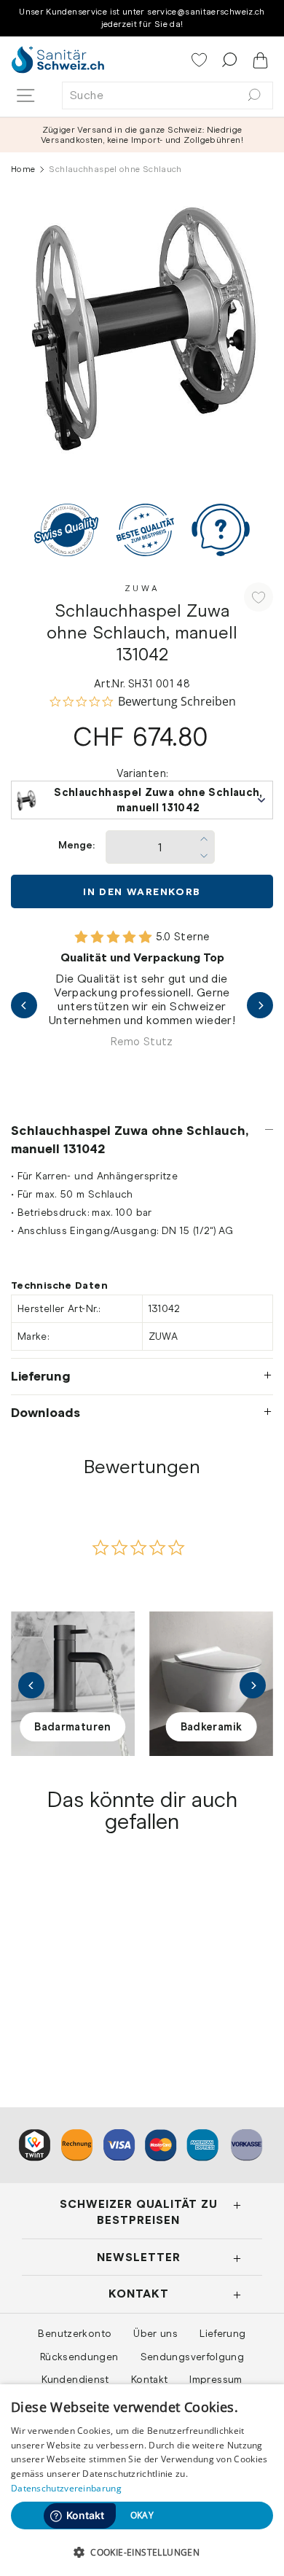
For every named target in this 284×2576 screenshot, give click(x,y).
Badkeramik (212, 1727)
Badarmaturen (72, 1727)
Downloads (46, 1413)
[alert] (142, 2480)
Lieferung (41, 1376)
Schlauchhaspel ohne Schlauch (60, 1988)
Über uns (155, 2333)
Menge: (76, 845)
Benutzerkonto (75, 2333)
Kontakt (150, 2379)
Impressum (216, 2379)
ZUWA (142, 588)
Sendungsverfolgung (193, 2357)
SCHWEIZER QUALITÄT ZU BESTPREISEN (139, 2212)
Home (23, 169)
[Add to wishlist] (259, 597)
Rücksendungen (79, 2357)
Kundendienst (75, 2379)
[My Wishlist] (201, 61)
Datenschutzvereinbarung (66, 2488)
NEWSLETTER (139, 2257)
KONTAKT (139, 2294)
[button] (142, 2552)
